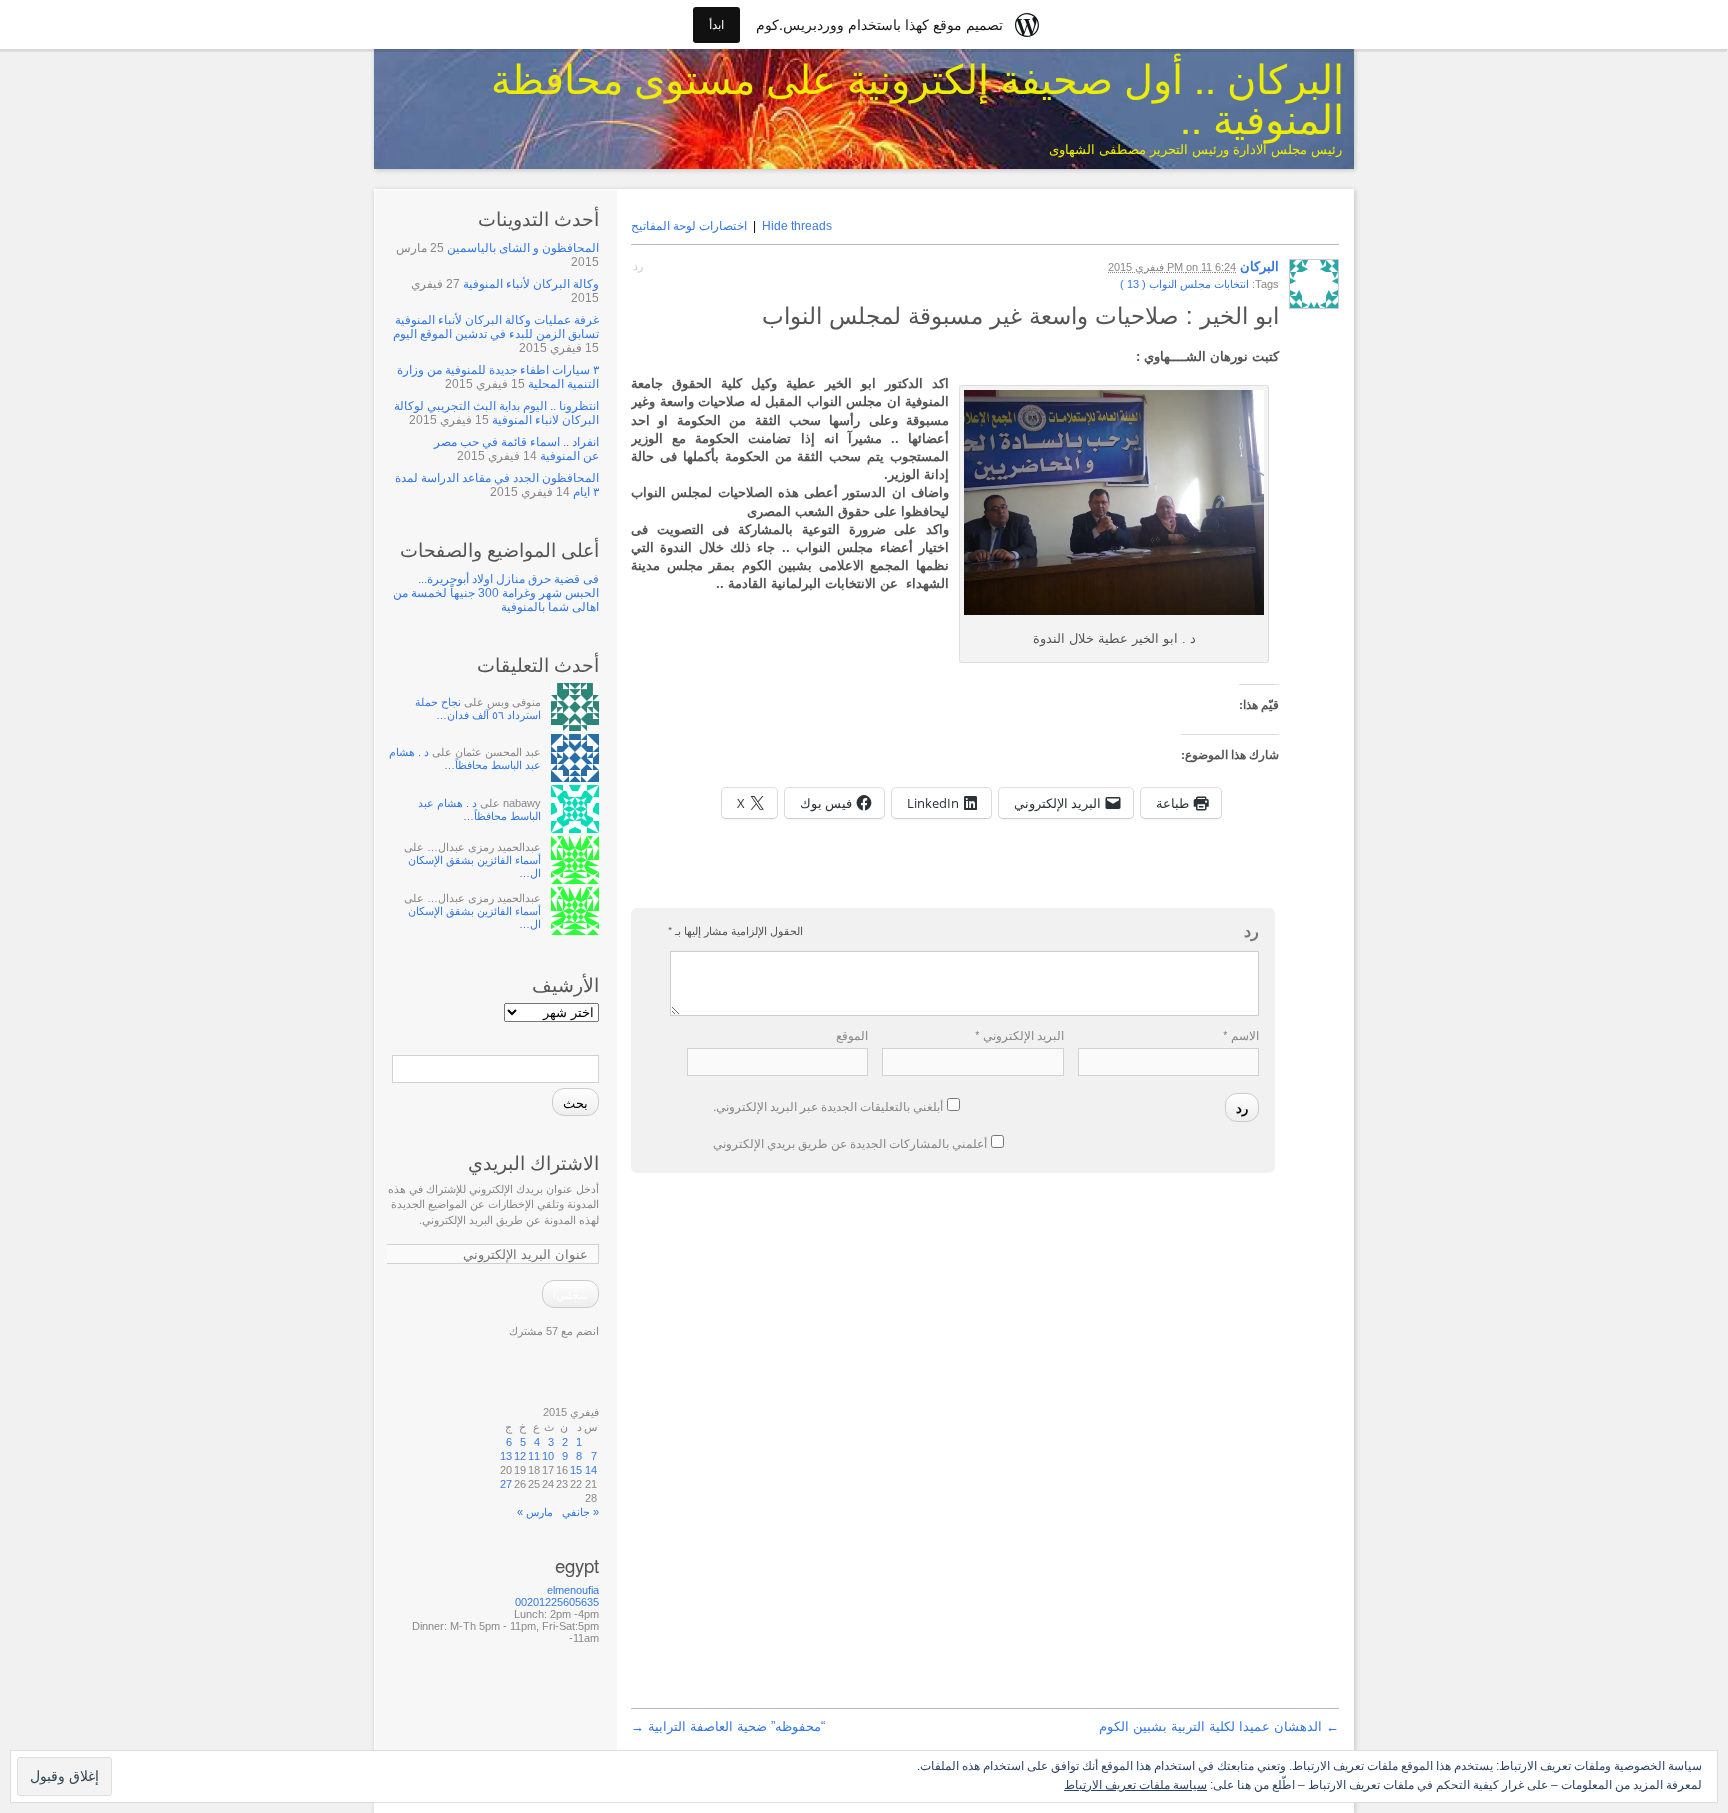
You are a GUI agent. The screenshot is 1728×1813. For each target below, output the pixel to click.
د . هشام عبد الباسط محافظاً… (465, 758)
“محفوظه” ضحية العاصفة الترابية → (728, 1726)
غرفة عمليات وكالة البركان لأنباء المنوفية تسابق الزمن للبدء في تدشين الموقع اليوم (496, 327)
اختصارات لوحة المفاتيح (689, 226)
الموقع (852, 1034)
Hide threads (797, 226)
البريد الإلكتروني (1019, 1034)
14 (591, 1470)
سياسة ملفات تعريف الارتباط (1135, 1783)
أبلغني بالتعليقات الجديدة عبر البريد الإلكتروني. (828, 1105)
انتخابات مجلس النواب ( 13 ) (1184, 284)
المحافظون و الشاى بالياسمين (523, 248)
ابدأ (716, 24)
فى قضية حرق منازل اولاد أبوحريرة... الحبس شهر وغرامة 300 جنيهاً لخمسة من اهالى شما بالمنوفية (496, 593)
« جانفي (580, 1512)
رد (638, 266)
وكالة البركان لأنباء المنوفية (531, 284)
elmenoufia (573, 1590)
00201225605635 (557, 1602)
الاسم (1241, 1034)
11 (534, 1456)
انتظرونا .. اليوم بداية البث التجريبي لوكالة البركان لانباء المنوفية (496, 413)
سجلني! (570, 1294)
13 (506, 1456)
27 (506, 1484)
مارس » (535, 1512)
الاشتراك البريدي (533, 1162)
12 (520, 1456)
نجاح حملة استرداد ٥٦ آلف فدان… (478, 708)
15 (576, 1470)
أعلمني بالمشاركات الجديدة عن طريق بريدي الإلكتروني (850, 1142)
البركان (1259, 266)
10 (548, 1456)
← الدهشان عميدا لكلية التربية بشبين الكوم (1219, 1726)
